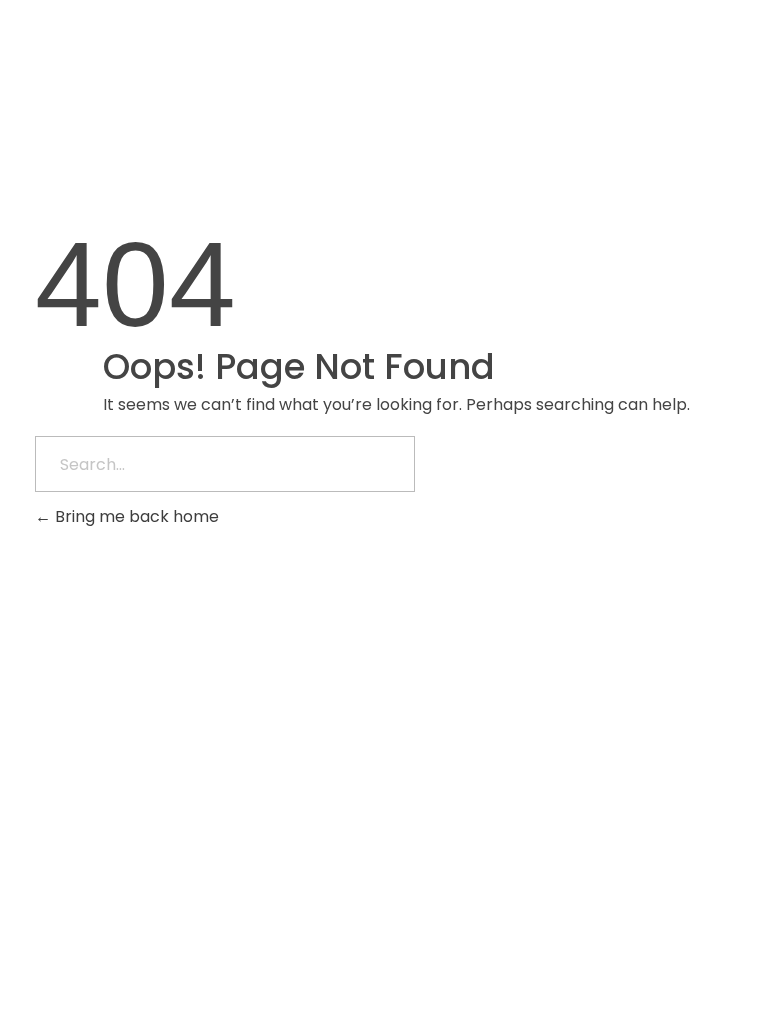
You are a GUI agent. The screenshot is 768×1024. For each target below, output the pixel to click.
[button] (617, 55)
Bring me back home (135, 516)
